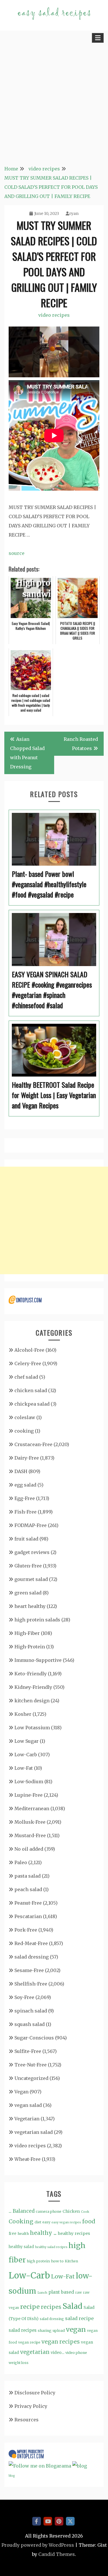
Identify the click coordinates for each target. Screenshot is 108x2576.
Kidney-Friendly (33, 1687)
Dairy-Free (27, 1458)
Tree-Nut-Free (31, 2065)
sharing (45, 2331)
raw (78, 2293)
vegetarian (35, 2352)
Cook (85, 2212)
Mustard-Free (30, 1835)
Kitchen (71, 2261)
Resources (26, 2420)
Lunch (42, 2293)
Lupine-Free (29, 1795)
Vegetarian (27, 2119)
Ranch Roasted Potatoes (81, 744)
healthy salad (21, 2247)
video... (57, 2352)
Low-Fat (24, 1768)
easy (46, 2222)
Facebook (37, 2521)
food (89, 2221)
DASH (21, 1471)
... (10, 2211)
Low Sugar (26, 1741)
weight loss (19, 2363)
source (17, 553)
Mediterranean (32, 1808)
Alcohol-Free (29, 1350)
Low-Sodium (29, 1782)
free (13, 2234)
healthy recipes (74, 2233)
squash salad (30, 2024)
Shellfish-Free (31, 1984)
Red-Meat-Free (31, 1943)
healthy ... (43, 2233)
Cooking (21, 2221)
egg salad (25, 1485)
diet (38, 2222)
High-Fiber (27, 1633)
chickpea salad (32, 1404)
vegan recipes (61, 2342)
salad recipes (23, 2330)
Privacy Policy (31, 2406)
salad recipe (79, 2318)
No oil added (29, 1849)
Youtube (48, 2521)
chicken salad (31, 1390)
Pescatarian (28, 1916)
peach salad (28, 1889)
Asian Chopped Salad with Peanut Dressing (27, 753)
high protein (38, 2261)
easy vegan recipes (66, 2222)
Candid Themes (57, 2554)
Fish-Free (25, 1512)
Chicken (71, 2211)
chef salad (26, 1377)
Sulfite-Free (28, 2051)
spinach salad (31, 2011)
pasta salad (28, 1876)
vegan (76, 2329)
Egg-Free (25, 1498)
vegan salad (28, 2105)
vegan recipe (29, 2342)
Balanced (24, 2211)
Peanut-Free (28, 1903)
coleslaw (25, 1417)
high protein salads (37, 1620)
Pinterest (59, 2521)
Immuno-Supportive (38, 1660)
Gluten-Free (28, 1566)
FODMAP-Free (31, 1525)
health (23, 2234)
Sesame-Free (29, 1970)
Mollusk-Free (30, 1822)
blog (12, 2476)
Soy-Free (24, 1997)
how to (57, 2261)
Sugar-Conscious (34, 2038)
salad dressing (32, 1957)
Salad (72, 2306)
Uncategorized (31, 2078)
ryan (74, 213)
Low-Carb (26, 1755)
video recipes (54, 315)
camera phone (49, 2211)
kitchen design (32, 1701)
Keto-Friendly (31, 1674)
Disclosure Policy (35, 2393)
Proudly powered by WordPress (38, 2545)
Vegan (21, 2092)
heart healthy (30, 1606)
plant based (61, 2292)
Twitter (70, 2521)
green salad (28, 1593)
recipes (51, 2307)
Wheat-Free (28, 2159)
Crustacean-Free (33, 1444)
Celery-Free (28, 1363)
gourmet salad (31, 1579)
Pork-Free (26, 1930)
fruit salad (26, 1539)
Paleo (21, 1862)
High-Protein (30, 1647)
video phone (76, 2353)
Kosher (23, 1714)
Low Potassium (32, 1728)
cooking (24, 1431)
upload (59, 2331)
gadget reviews (32, 1552)
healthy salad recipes (51, 2247)
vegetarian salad (34, 2132)
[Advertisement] (54, 102)
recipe (30, 2307)
